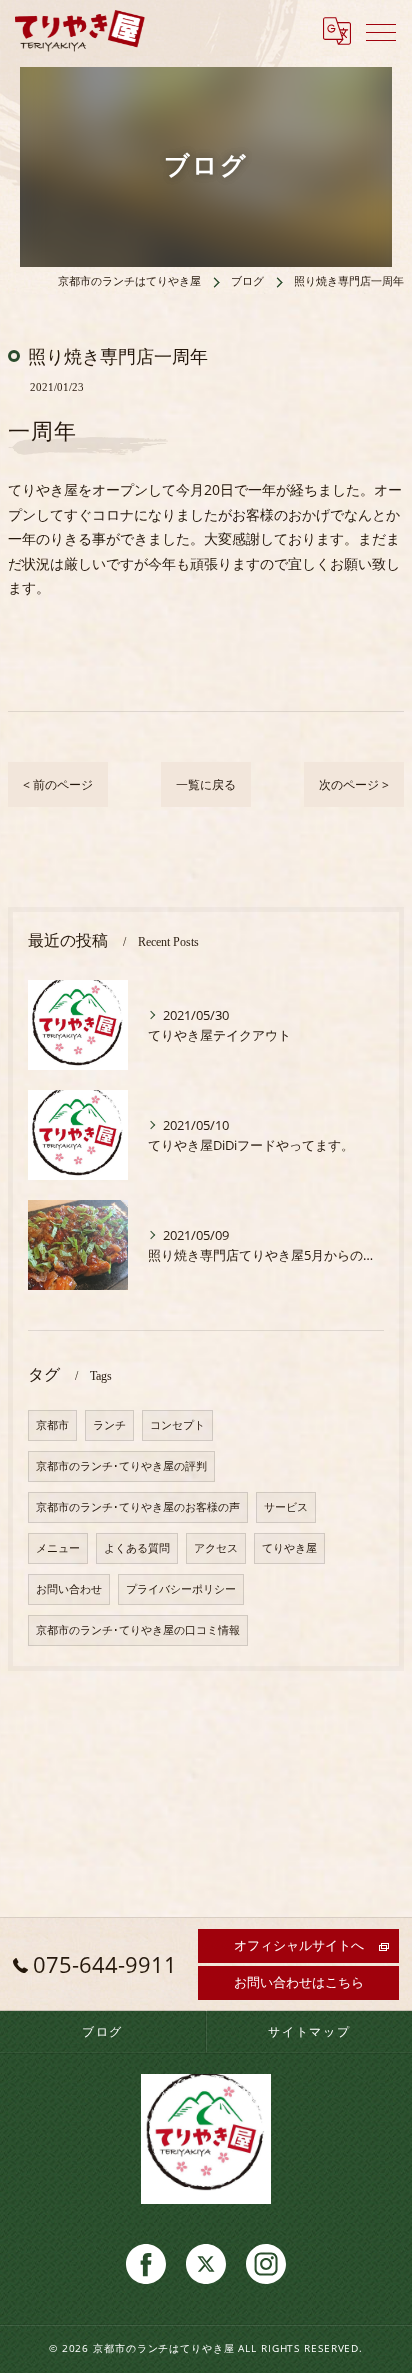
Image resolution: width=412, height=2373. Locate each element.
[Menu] (381, 31)
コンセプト (177, 1425)
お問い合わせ (69, 1589)
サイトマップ (309, 2031)
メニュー (58, 1548)
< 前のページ (58, 784)
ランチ (109, 1425)
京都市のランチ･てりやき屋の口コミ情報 (138, 1630)
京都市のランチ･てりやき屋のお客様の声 (138, 1507)
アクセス (216, 1548)
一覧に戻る (206, 784)
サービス (286, 1507)
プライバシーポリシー (181, 1589)
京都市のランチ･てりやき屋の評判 (121, 1466)
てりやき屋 (289, 1548)
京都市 (52, 1425)
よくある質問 (137, 1548)
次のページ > (354, 784)
